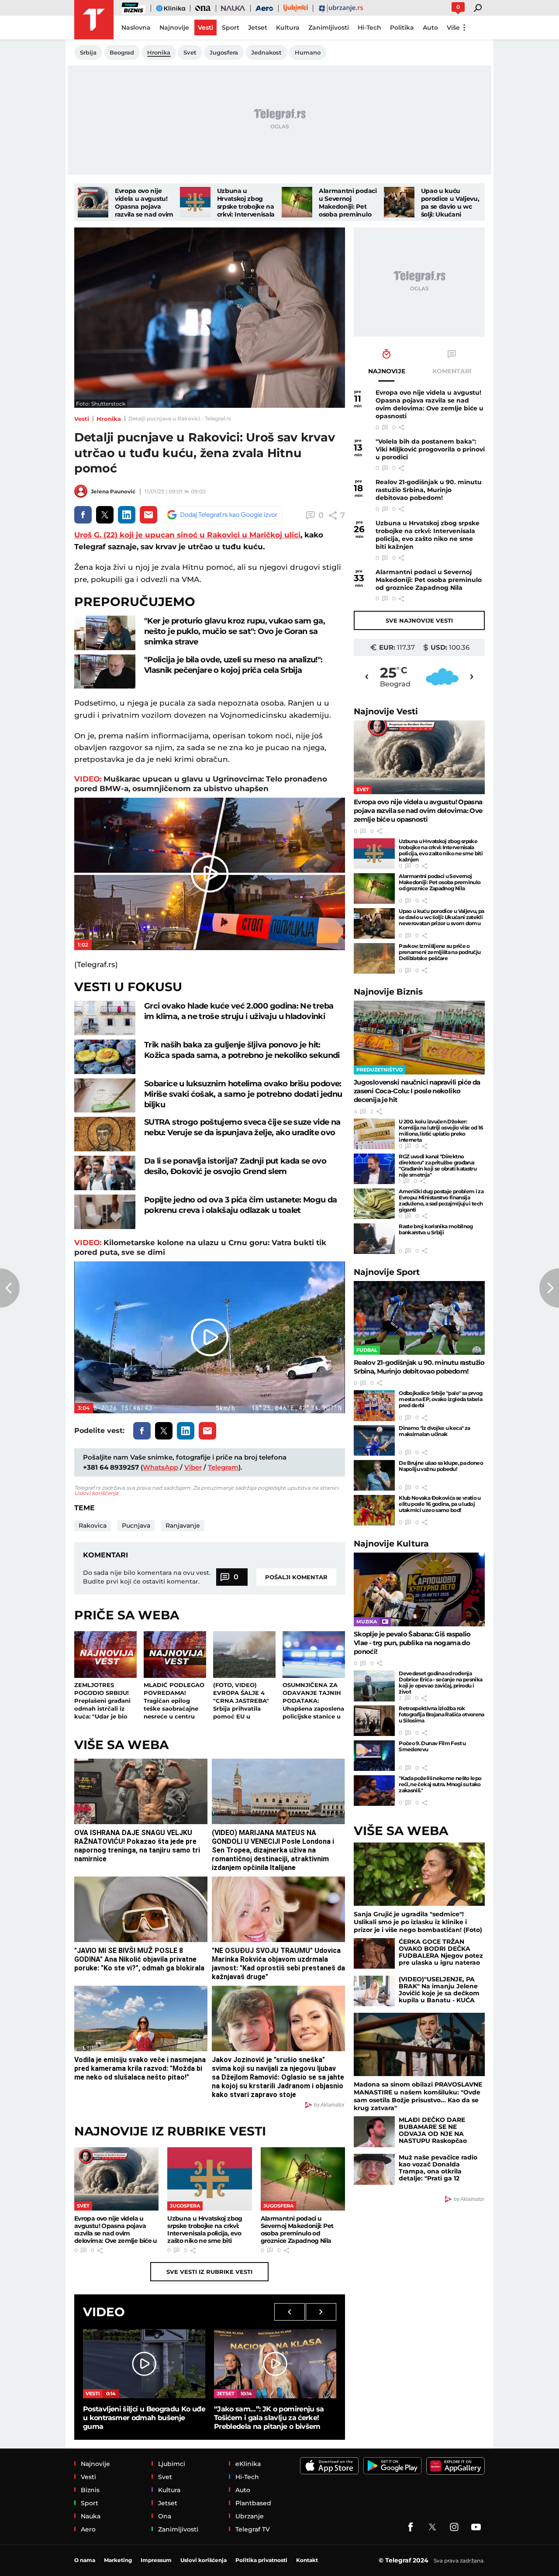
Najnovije (386, 711)
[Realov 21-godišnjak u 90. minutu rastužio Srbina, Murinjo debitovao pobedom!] (419, 1318)
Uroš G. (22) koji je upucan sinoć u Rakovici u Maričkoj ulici (187, 535)
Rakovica (93, 1526)
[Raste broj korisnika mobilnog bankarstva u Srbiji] (374, 1239)
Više (453, 28)
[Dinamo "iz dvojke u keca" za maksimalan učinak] (374, 1440)
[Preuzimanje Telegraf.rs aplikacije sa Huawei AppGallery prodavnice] (455, 2466)
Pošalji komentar (296, 1577)
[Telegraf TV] (476, 2527)
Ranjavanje (183, 1526)
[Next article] (549, 1288)
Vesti (82, 419)
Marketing (118, 2560)
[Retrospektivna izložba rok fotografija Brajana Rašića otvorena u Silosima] (374, 1721)
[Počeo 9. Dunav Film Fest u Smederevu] (374, 1756)
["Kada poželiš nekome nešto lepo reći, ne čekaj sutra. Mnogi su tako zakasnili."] (374, 1791)
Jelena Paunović (113, 491)
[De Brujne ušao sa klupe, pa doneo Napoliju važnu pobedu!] (374, 1475)
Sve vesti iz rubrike (209, 2272)
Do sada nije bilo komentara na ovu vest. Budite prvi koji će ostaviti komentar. (147, 1577)
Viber (193, 1467)
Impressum (156, 2560)
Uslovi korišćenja (96, 1493)
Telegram (223, 1467)
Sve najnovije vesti (419, 620)
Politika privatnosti (261, 2560)
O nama (85, 2560)
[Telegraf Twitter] (432, 2527)
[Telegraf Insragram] (454, 2527)
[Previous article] (10, 1288)
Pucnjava (136, 1526)
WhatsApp (160, 1467)
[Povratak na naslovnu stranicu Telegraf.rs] (94, 20)
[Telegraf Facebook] (411, 2527)
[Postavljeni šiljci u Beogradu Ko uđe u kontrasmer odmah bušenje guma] (144, 2364)
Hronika (109, 419)
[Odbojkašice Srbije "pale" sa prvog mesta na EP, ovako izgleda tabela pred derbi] (374, 1405)
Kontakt (307, 2560)
